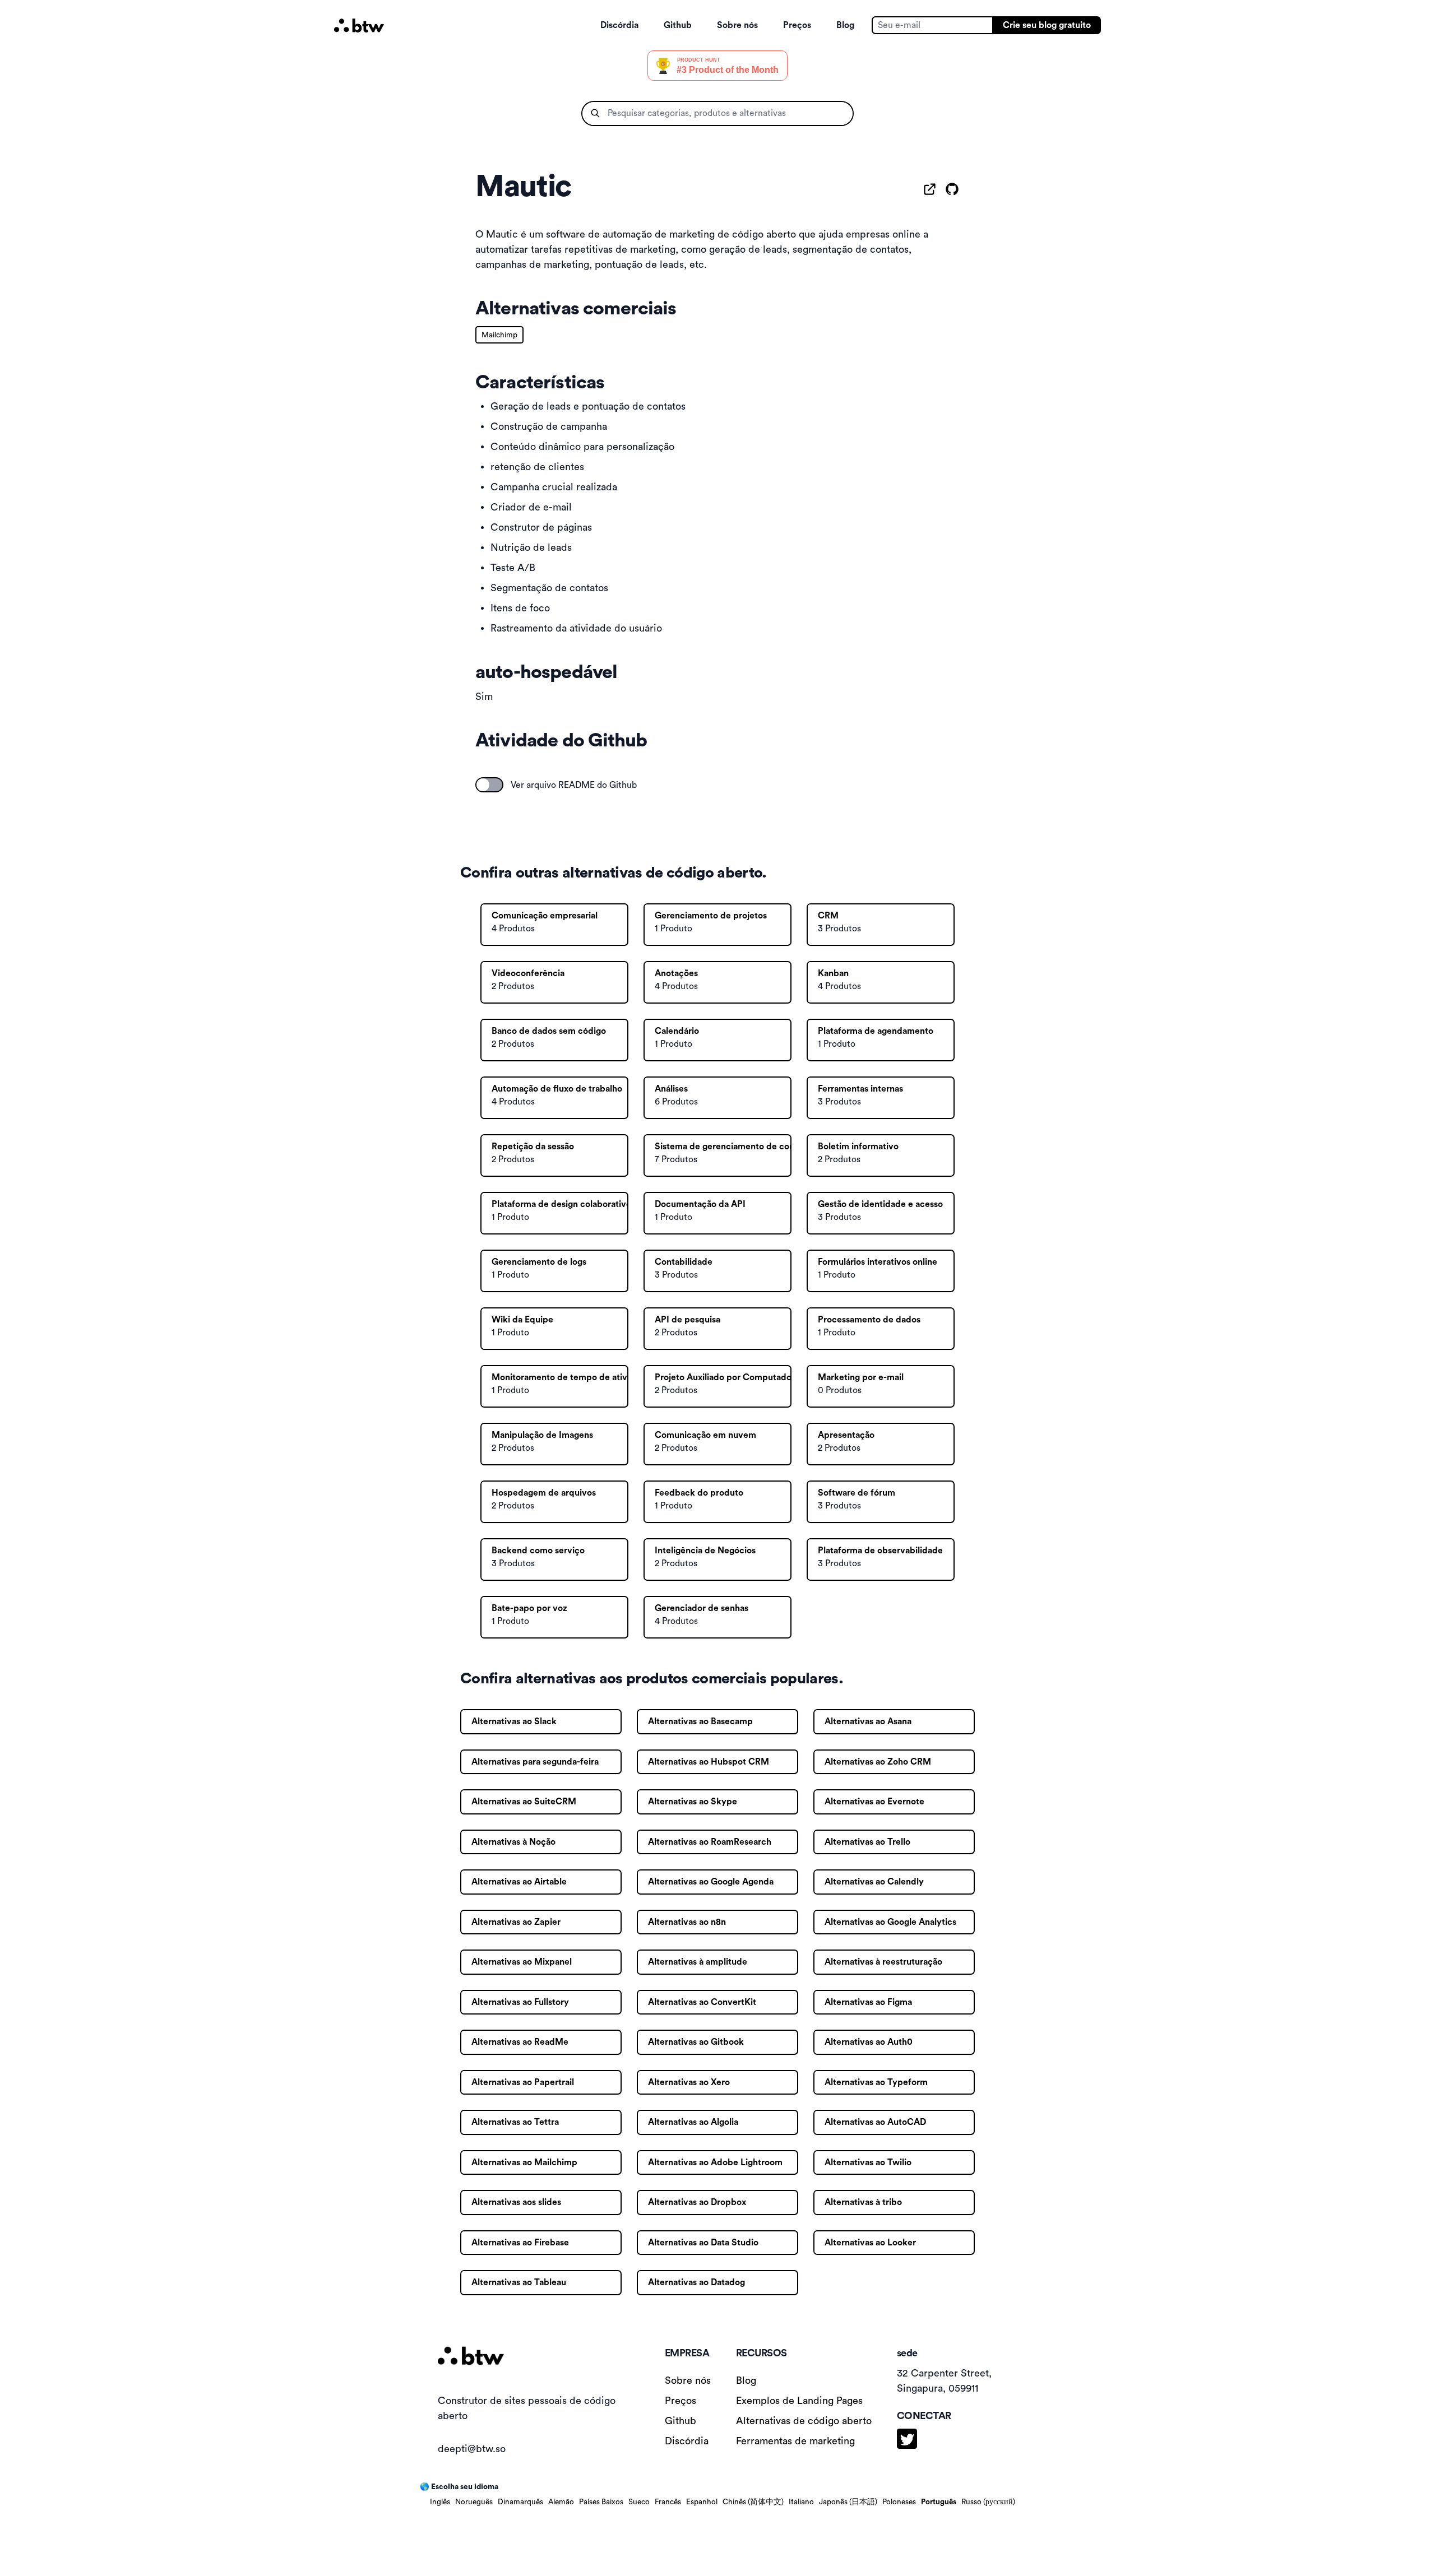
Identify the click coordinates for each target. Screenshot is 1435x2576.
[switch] (489, 785)
